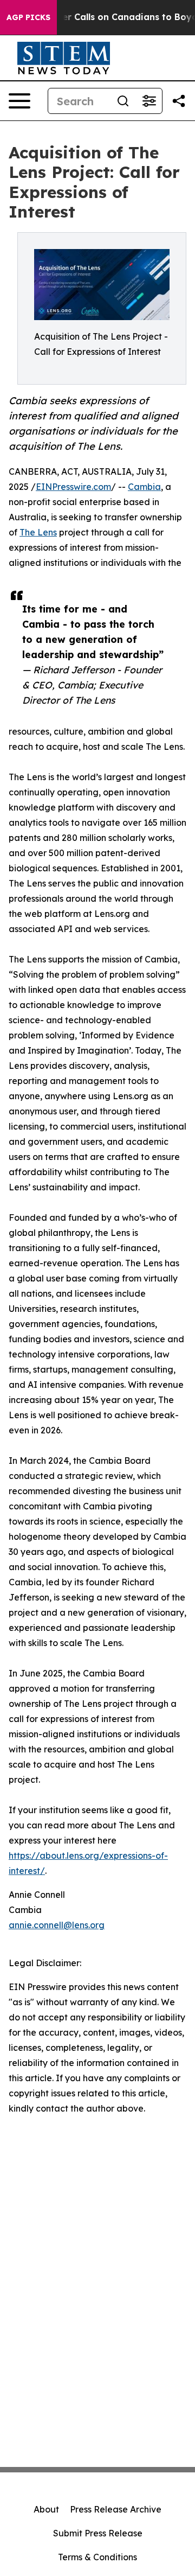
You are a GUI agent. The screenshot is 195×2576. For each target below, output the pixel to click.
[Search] (123, 101)
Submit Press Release (98, 2533)
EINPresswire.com (73, 487)
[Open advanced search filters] (149, 101)
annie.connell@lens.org (57, 1925)
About (46, 2509)
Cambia (144, 487)
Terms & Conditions (97, 2557)
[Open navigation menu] (19, 101)
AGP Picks (28, 17)
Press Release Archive (116, 2509)
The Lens (38, 532)
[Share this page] (179, 101)
